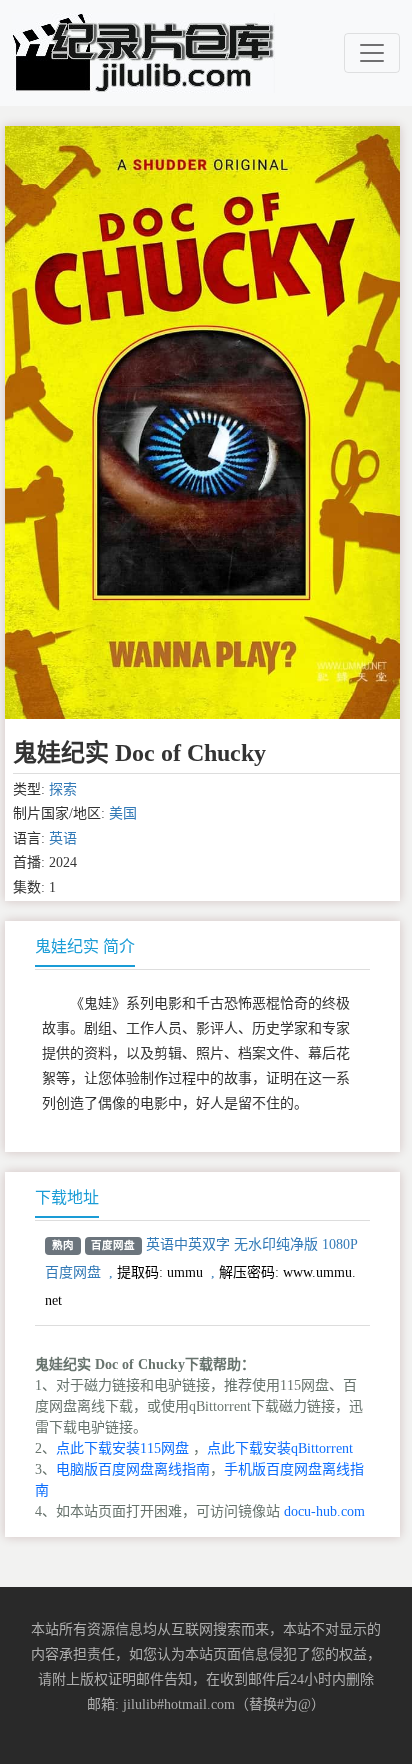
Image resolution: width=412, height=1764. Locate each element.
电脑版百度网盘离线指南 (133, 1469)
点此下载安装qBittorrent (280, 1448)
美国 (123, 813)
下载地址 (67, 1197)
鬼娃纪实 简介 (85, 946)
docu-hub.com (324, 1511)
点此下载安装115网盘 (122, 1448)
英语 (63, 838)
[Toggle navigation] (372, 53)
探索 (63, 789)
